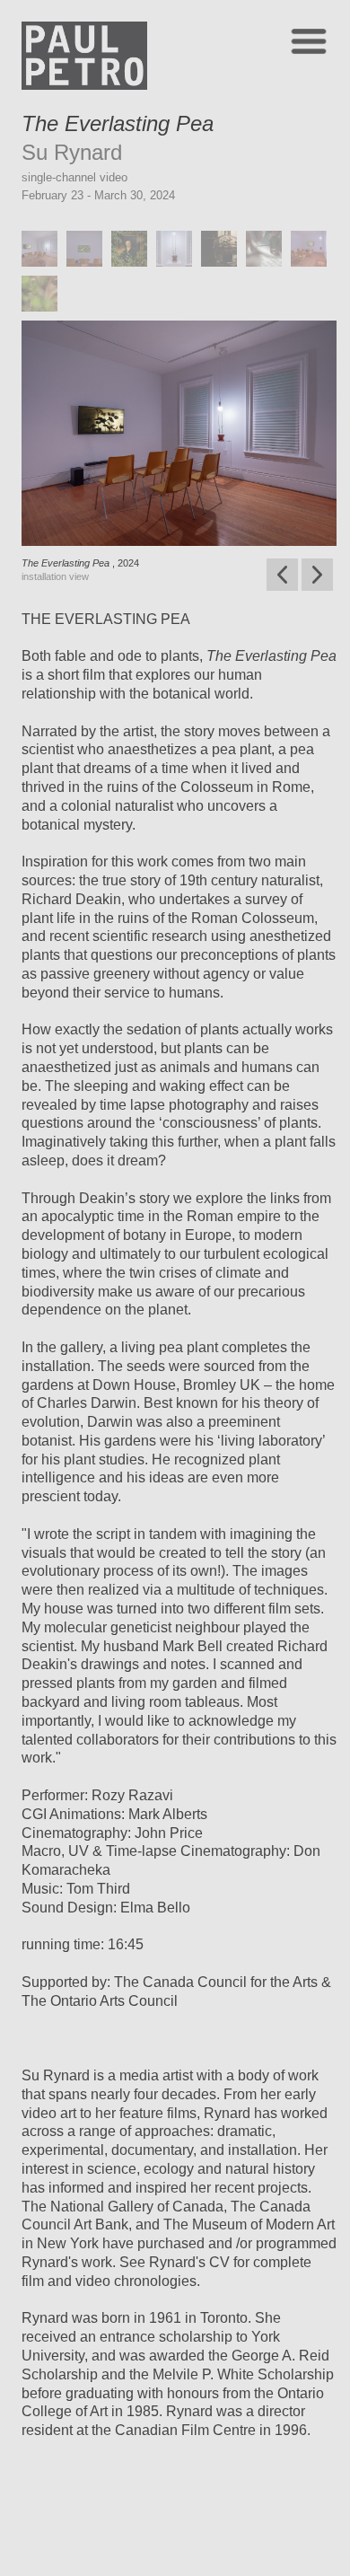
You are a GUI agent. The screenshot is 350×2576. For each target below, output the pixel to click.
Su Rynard (72, 152)
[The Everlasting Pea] (44, 271)
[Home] (84, 85)
